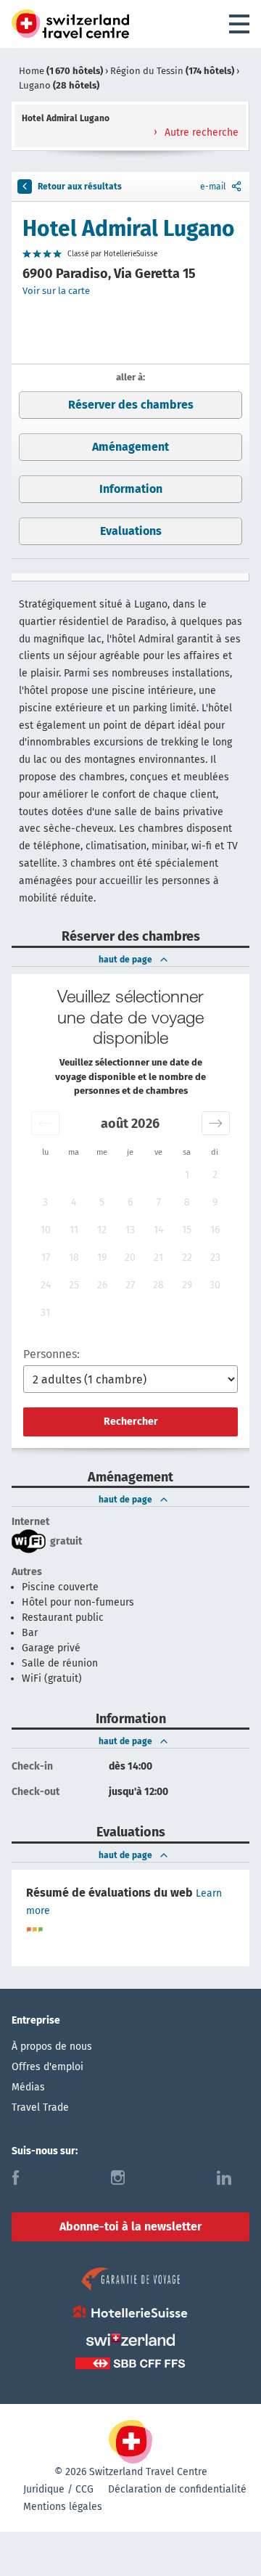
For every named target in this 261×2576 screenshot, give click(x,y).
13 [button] (130, 1230)
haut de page (125, 960)
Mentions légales (63, 2507)
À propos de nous (52, 2047)
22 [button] (187, 1258)
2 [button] (215, 1175)
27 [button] (130, 1285)
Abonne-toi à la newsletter (130, 2227)
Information (131, 489)
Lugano (59, 85)
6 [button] (130, 1202)
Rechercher (131, 1422)
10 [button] (46, 1230)
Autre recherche (200, 132)
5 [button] (102, 1202)
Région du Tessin (172, 71)
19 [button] (102, 1258)
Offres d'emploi (47, 2067)
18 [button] (74, 1258)
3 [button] (45, 1202)
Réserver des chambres (131, 405)
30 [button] (215, 1285)
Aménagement (130, 447)
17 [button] (46, 1258)
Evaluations (131, 531)
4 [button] (74, 1202)
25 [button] (74, 1285)
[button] (45, 1123)
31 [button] (45, 1313)
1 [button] (187, 1175)
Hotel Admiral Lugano (129, 229)
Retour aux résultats (80, 187)
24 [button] (46, 1285)
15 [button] (187, 1230)
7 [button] (159, 1202)
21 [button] (158, 1258)
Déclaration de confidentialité (177, 2489)
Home (61, 71)
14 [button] (158, 1230)
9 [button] (215, 1202)
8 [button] (187, 1202)
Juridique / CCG (58, 2489)
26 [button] (102, 1285)
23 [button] (215, 1258)
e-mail (213, 187)
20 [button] (130, 1258)
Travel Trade (40, 2107)
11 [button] (74, 1230)
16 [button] (215, 1230)
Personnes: (51, 1354)
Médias (28, 2087)
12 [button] (102, 1230)
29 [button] (187, 1285)
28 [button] (158, 1285)
